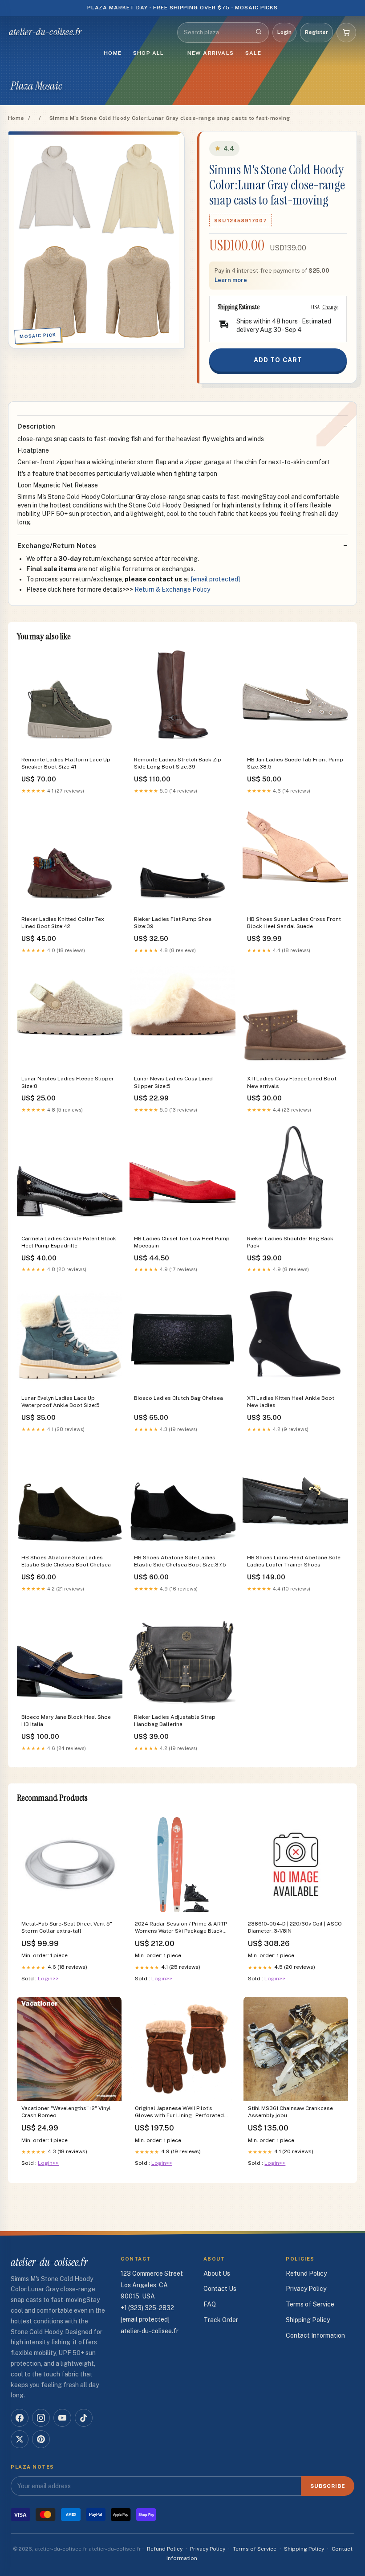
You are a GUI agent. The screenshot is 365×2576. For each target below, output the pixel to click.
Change (330, 307)
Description (36, 426)
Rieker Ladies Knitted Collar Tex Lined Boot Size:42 (63, 923)
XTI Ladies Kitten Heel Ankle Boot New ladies (291, 1402)
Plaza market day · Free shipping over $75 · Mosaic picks (183, 8)
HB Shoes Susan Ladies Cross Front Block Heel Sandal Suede (294, 923)
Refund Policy (306, 2273)
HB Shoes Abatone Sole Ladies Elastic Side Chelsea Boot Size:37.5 (180, 1561)
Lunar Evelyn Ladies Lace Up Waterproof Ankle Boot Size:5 (61, 1402)
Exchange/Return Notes (57, 546)
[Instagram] (41, 2418)
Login (284, 32)
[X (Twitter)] (20, 2439)
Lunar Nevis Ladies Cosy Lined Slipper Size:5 (173, 1082)
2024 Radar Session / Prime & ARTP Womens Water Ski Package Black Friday (181, 1928)
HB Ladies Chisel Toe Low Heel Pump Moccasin (182, 1242)
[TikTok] (84, 2418)
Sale (253, 53)
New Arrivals (211, 53)
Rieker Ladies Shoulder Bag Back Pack (290, 1242)
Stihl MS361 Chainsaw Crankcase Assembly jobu (290, 2112)
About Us (217, 2273)
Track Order (221, 2320)
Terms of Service (310, 2304)
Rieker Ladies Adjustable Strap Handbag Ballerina (175, 1721)
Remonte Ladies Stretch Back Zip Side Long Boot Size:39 (178, 763)
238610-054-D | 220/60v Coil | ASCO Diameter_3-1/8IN (295, 1927)
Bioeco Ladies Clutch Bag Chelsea (178, 1398)
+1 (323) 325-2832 (147, 2308)
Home (113, 53)
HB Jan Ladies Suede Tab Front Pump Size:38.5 (295, 763)
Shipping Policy (308, 2320)
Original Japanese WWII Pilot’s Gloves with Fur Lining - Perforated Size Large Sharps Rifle (179, 2112)
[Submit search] (259, 33)
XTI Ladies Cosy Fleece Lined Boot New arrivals (292, 1082)
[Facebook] (20, 2418)
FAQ (210, 2304)
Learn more (231, 280)
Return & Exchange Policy (172, 589)
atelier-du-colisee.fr (45, 32)
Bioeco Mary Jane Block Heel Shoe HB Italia (66, 1721)
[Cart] (346, 33)
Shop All (149, 53)
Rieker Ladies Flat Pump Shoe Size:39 (173, 923)
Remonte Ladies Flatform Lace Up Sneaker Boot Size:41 (66, 763)
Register (316, 32)
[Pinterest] (41, 2439)
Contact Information (315, 2335)
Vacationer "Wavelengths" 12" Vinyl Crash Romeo (66, 2112)
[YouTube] (62, 2418)
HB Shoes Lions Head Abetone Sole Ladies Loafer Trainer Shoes (294, 1561)
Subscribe (328, 2486)
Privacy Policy (306, 2289)
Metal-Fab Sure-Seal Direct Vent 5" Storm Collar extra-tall (67, 1927)
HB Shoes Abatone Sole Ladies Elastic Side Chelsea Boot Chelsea (66, 1561)
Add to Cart (278, 360)
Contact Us (220, 2289)
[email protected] (215, 579)
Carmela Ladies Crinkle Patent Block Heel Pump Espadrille (69, 1242)
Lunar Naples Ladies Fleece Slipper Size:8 (68, 1082)
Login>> (48, 1979)
